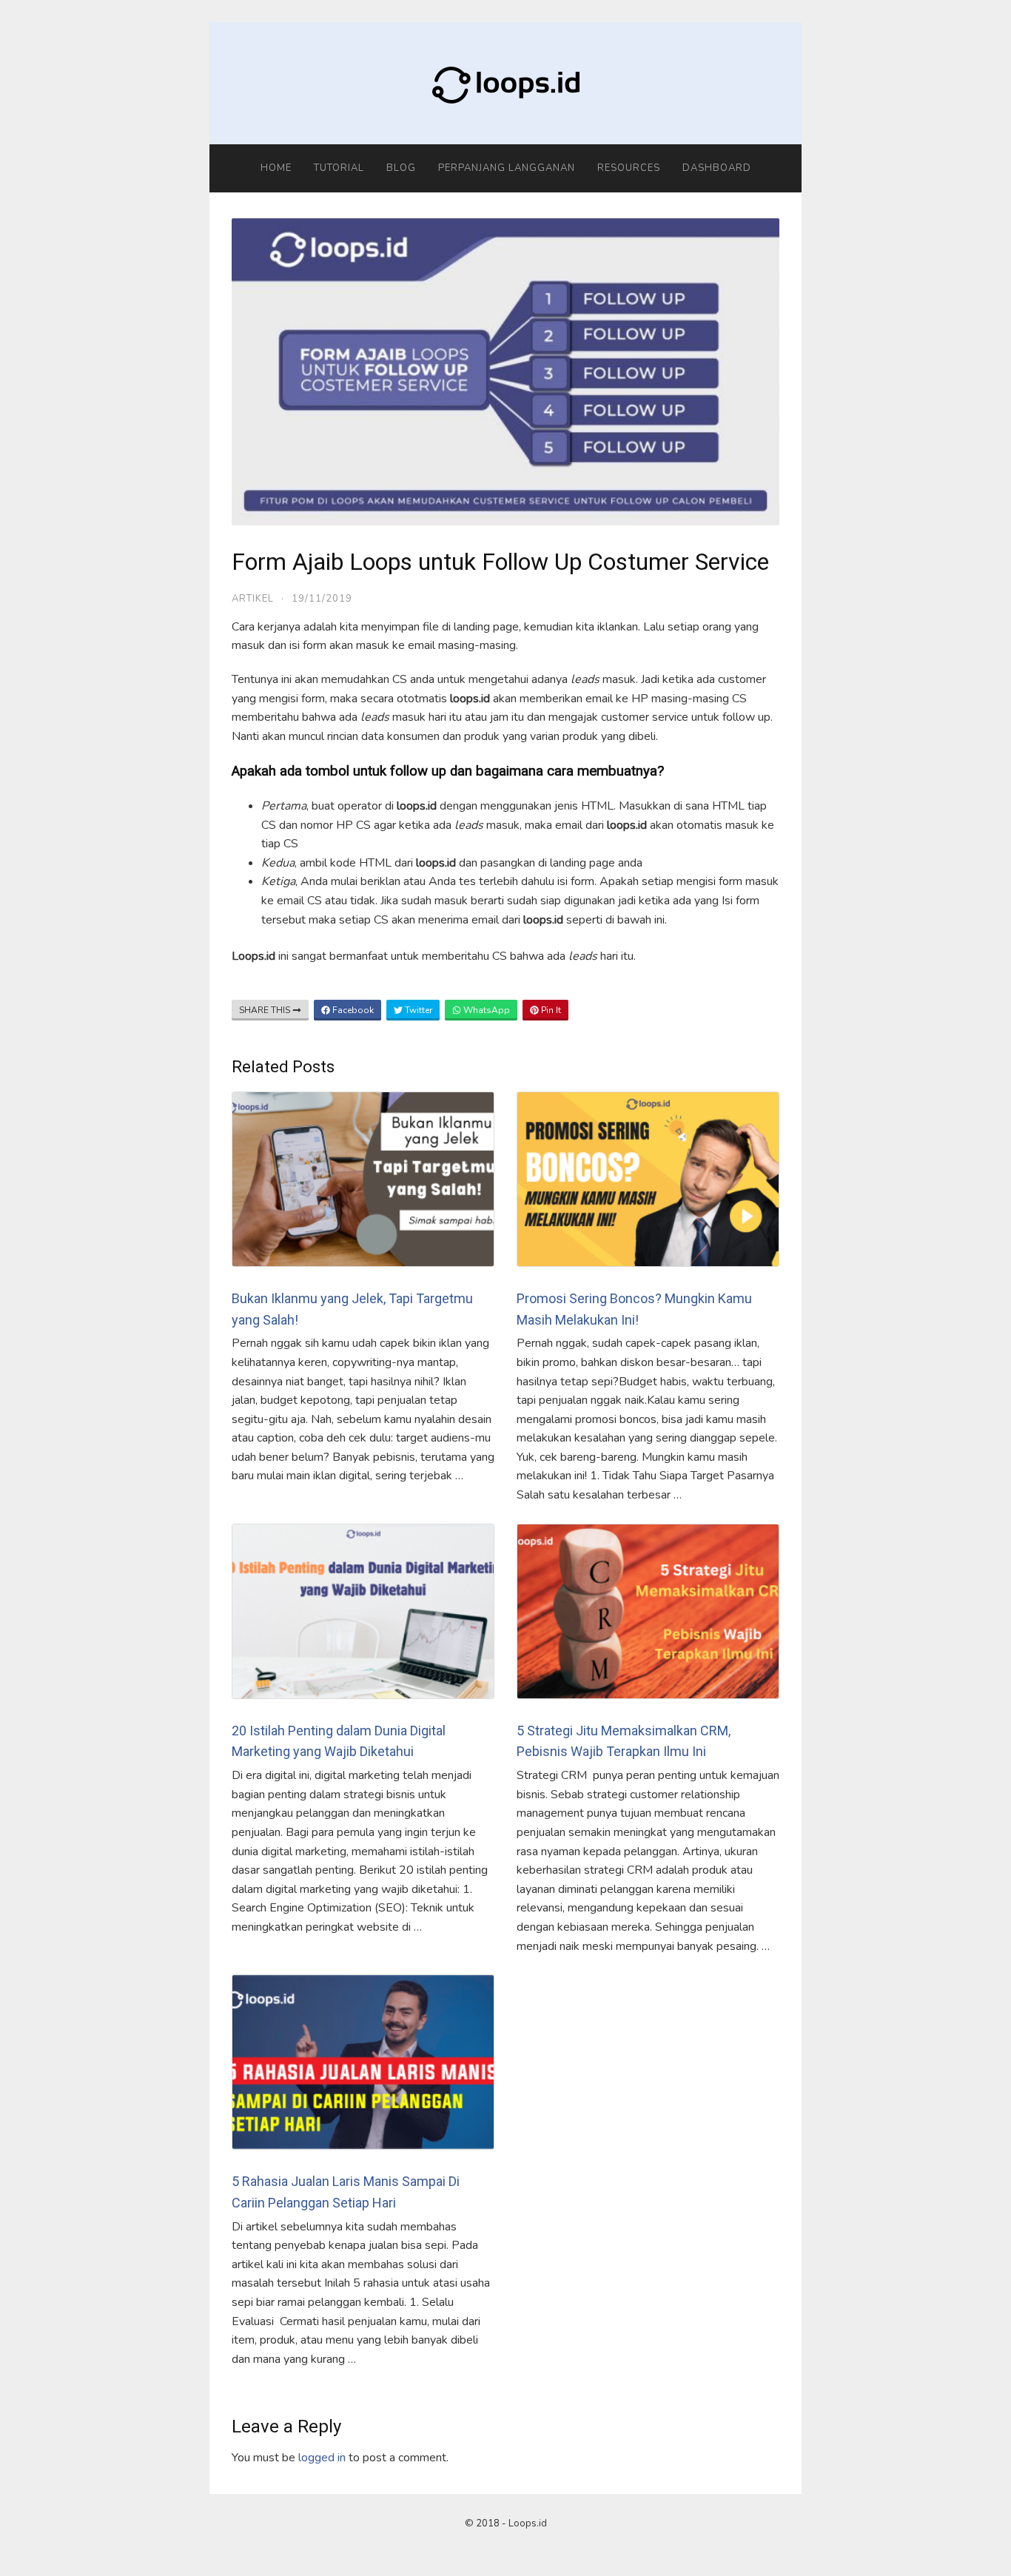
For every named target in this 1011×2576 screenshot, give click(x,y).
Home (276, 168)
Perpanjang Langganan (507, 168)
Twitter (417, 1010)
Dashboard (717, 168)
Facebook (352, 1010)
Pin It (550, 1010)
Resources (629, 168)
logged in (322, 2458)
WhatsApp (486, 1010)
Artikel (253, 599)
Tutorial (339, 168)
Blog (401, 168)
